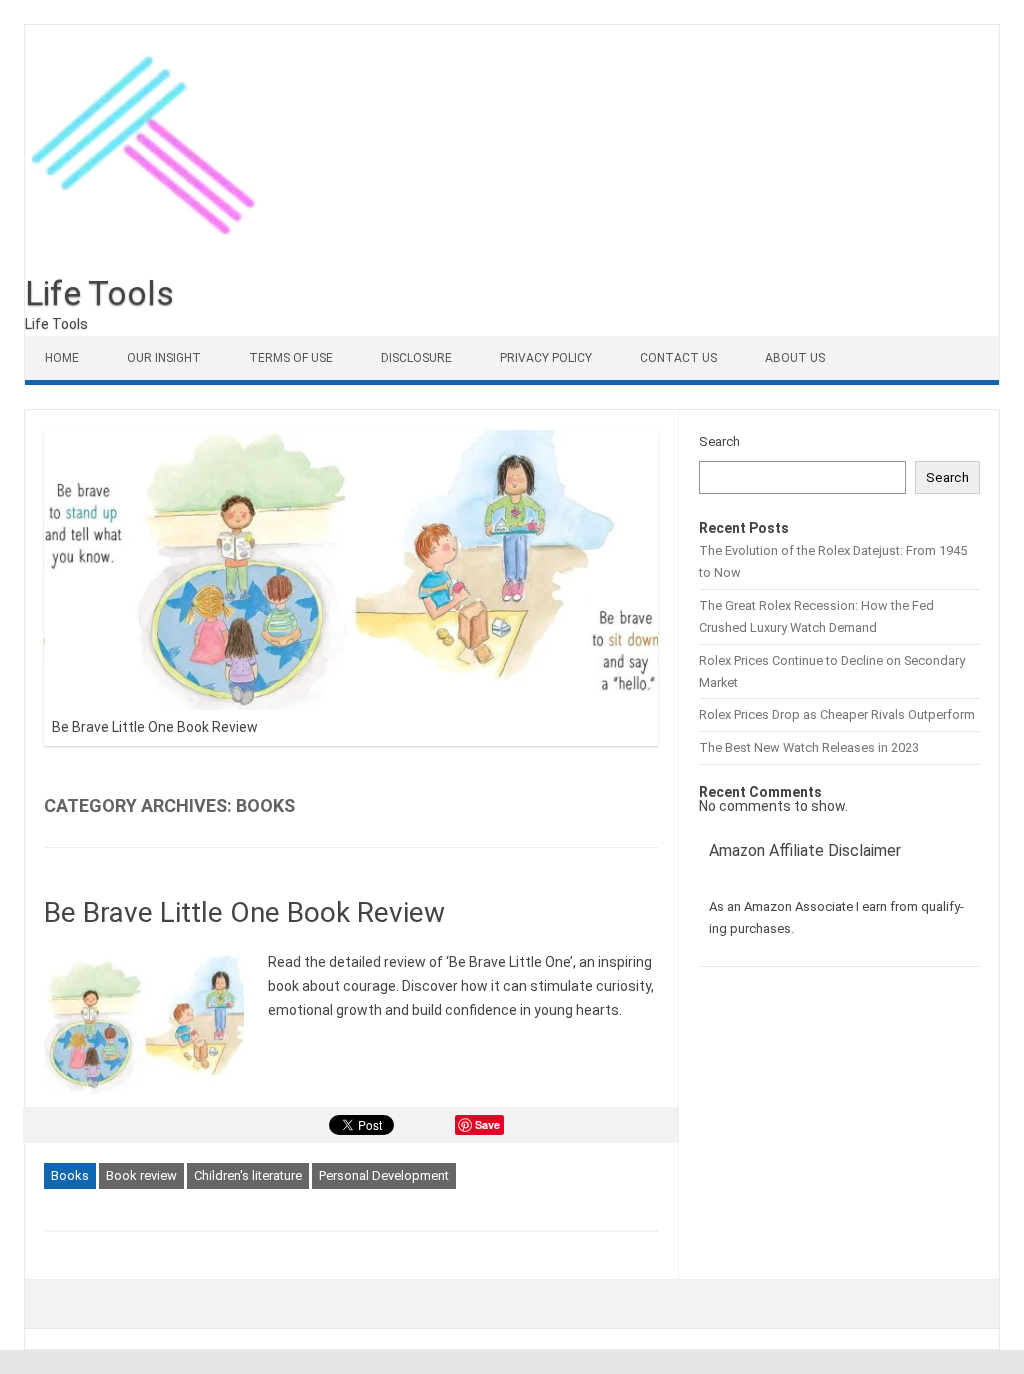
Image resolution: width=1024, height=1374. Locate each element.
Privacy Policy (546, 358)
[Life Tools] (149, 269)
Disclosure (416, 358)
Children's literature (248, 1175)
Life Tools (99, 293)
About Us (795, 358)
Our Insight (164, 358)
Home (62, 358)
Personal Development (384, 1175)
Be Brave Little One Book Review (155, 727)
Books (70, 1175)
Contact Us (678, 358)
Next (673, 425)
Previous (631, 425)
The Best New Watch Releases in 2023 (809, 747)
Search (719, 441)
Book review (141, 1175)
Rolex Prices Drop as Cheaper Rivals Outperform (837, 714)
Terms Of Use (291, 358)
